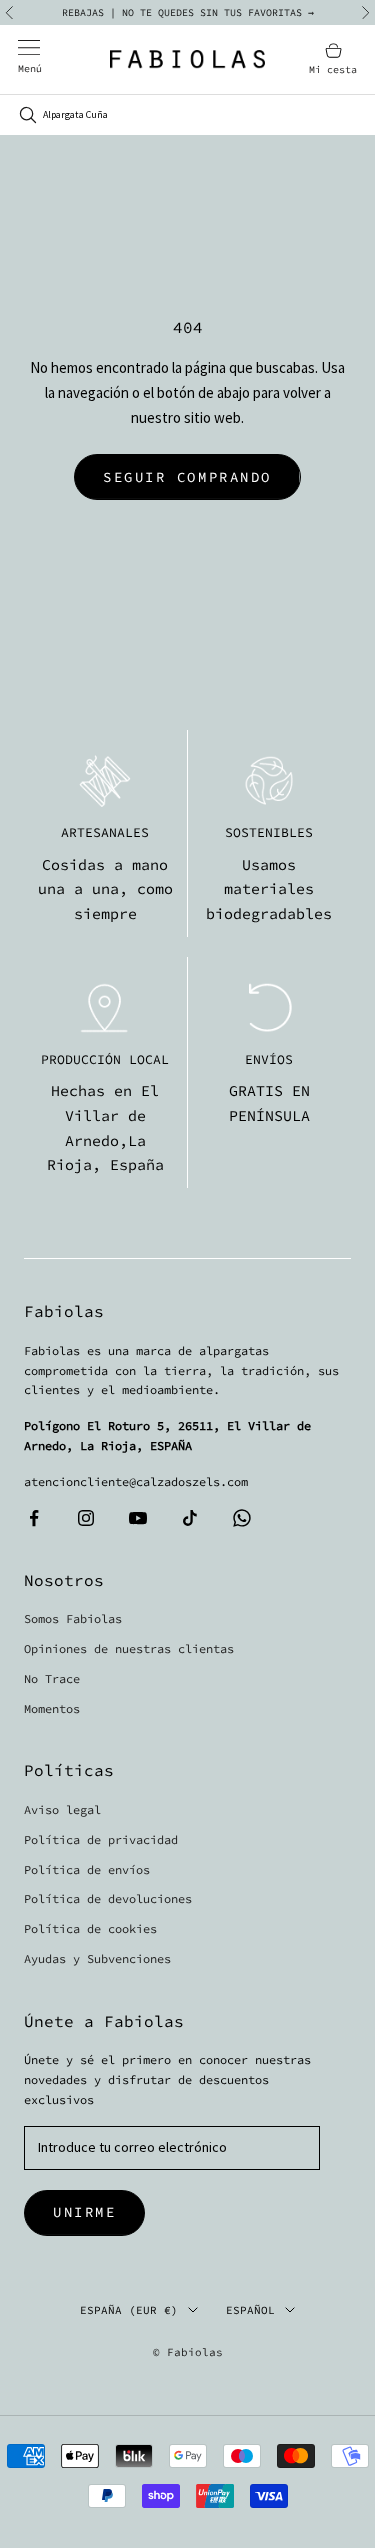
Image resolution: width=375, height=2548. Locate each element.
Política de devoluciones (108, 1898)
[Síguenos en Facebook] (34, 1518)
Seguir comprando (187, 477)
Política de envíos (87, 1869)
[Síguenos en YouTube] (138, 1518)
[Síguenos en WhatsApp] (242, 1518)
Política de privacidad (101, 1839)
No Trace (52, 1678)
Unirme (84, 2212)
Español (250, 2310)
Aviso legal (62, 1809)
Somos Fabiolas (73, 1618)
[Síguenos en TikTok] (190, 1518)
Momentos (52, 1708)
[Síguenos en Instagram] (86, 1518)
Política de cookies (90, 1928)
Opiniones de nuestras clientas (129, 1648)
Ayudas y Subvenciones (97, 1958)
